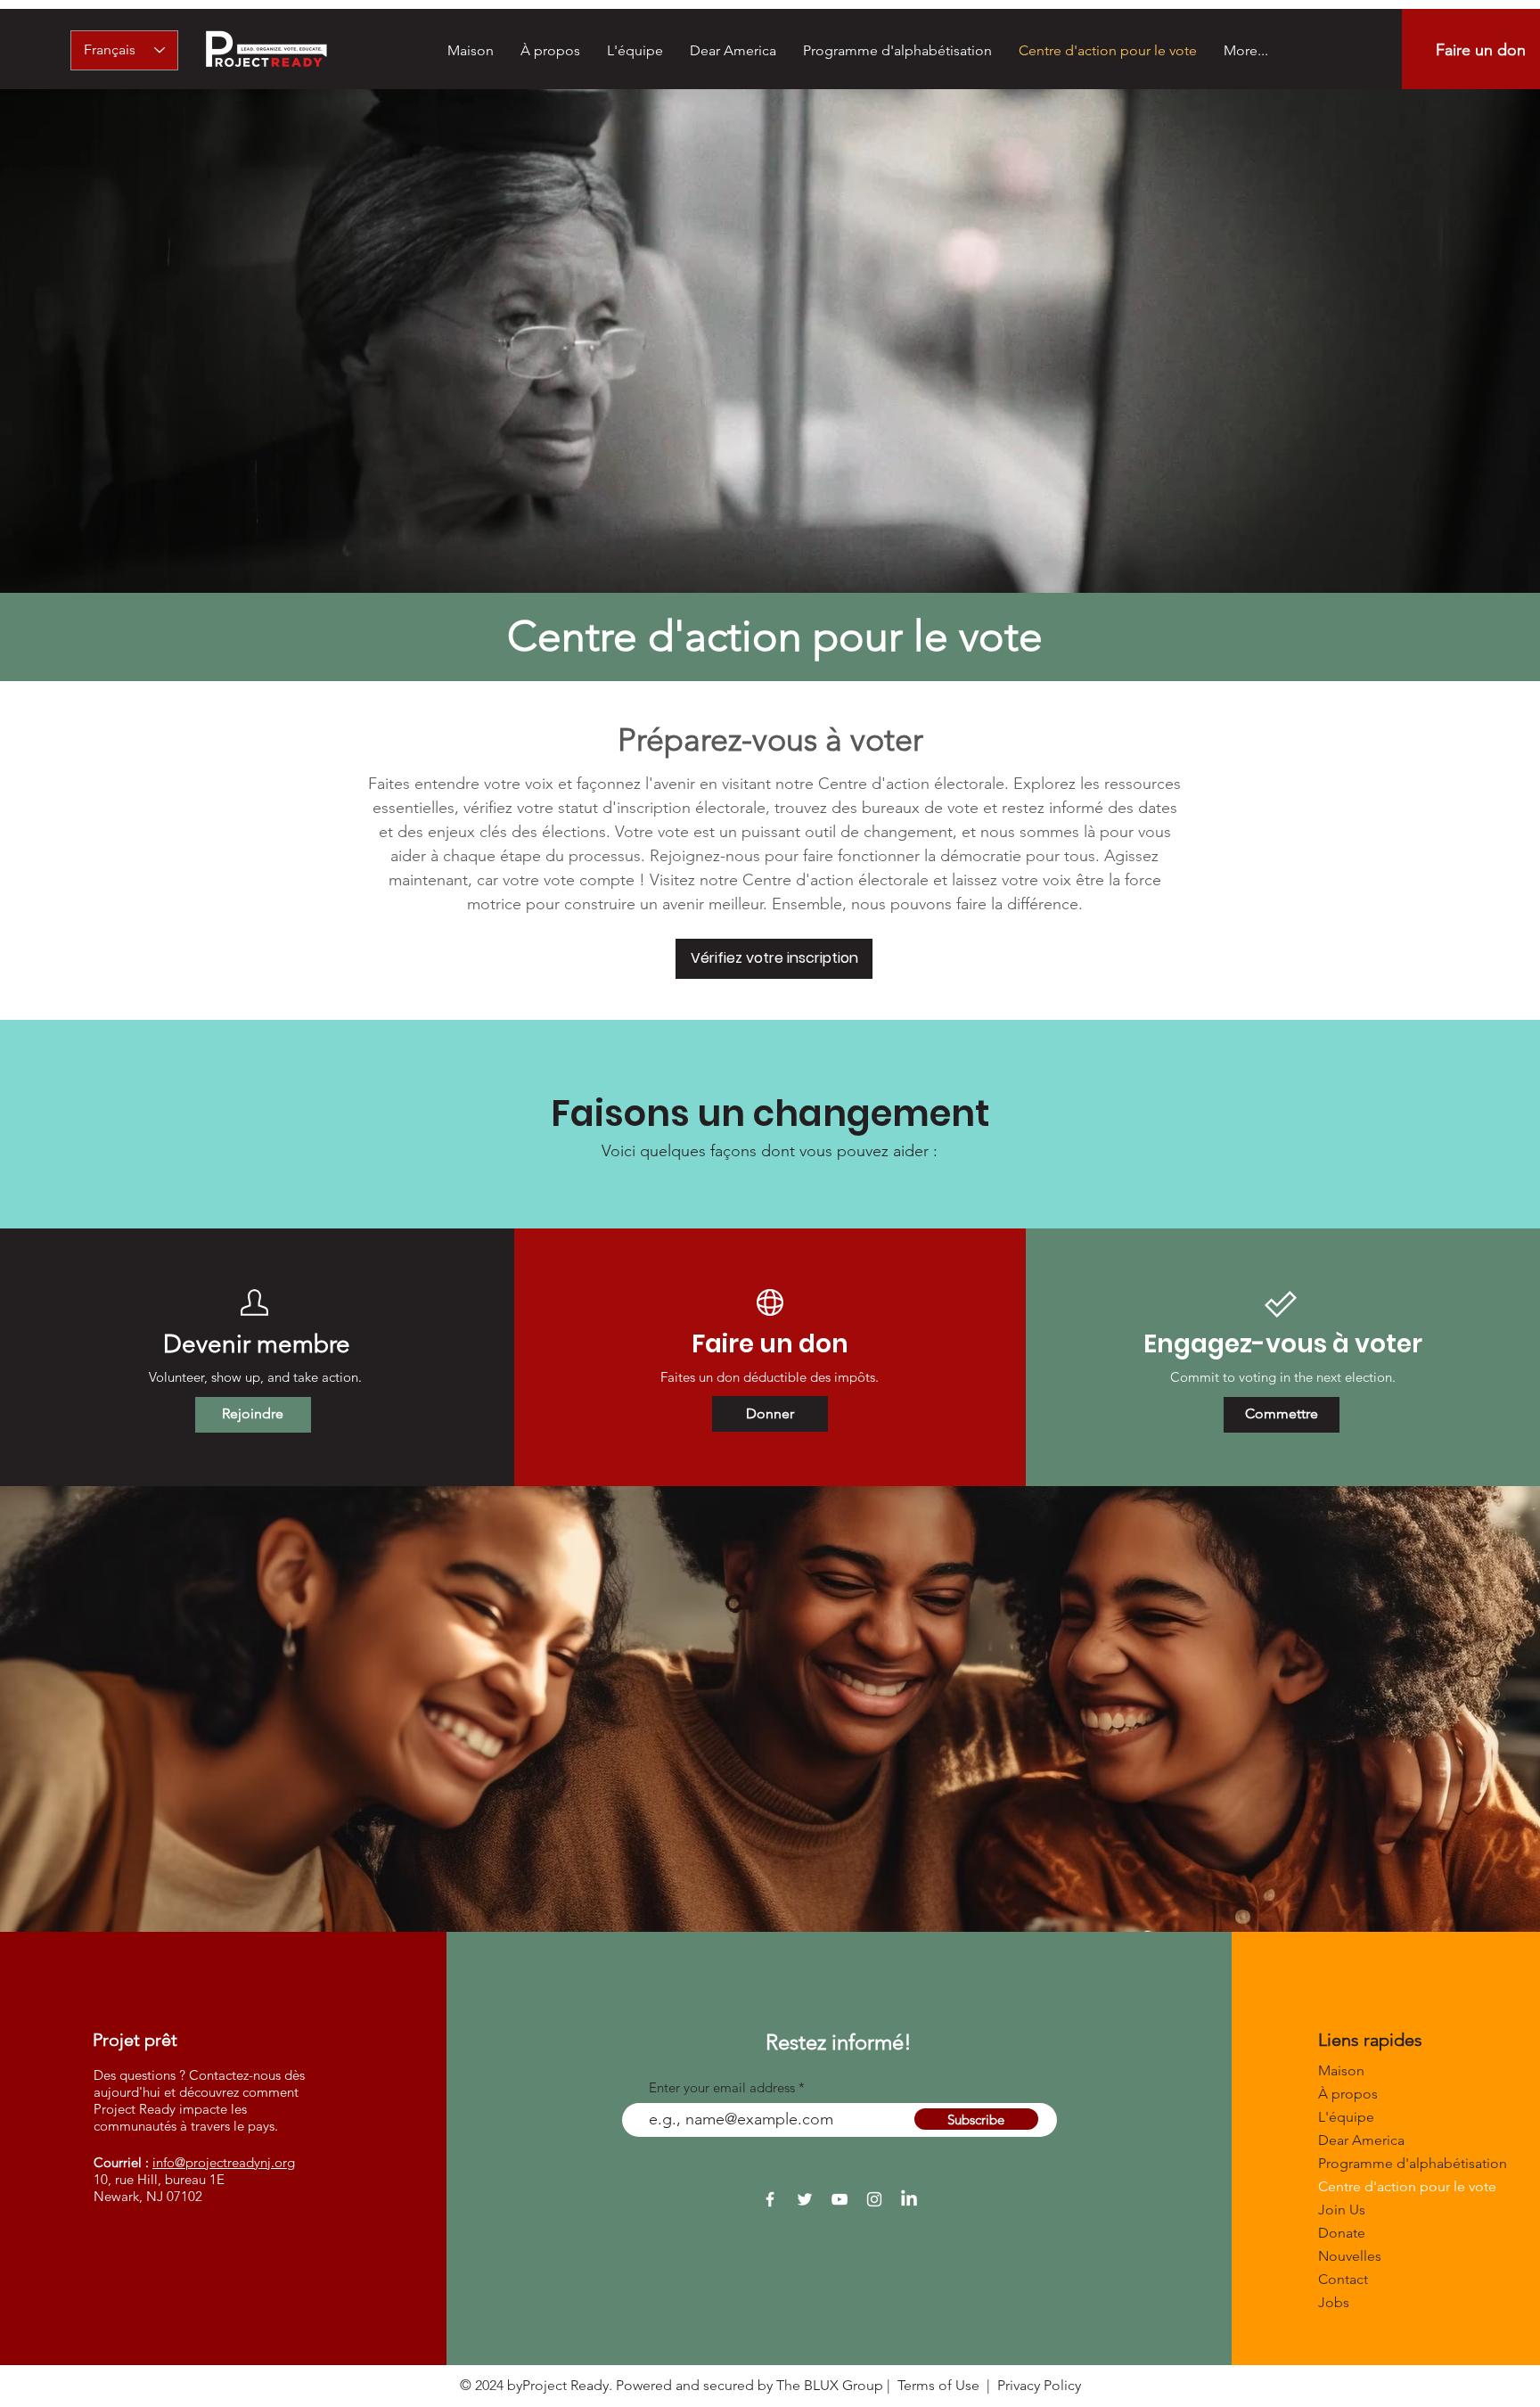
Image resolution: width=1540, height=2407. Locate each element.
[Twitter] (805, 2199)
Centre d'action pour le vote (1381, 2186)
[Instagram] (874, 2199)
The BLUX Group (830, 2385)
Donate (1342, 2233)
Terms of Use (938, 2385)
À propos (1348, 2094)
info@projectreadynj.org (224, 2162)
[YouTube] (840, 2199)
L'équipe (1346, 2117)
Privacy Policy (1039, 2385)
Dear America (1361, 2140)
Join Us (1342, 2210)
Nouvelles (1350, 2256)
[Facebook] (770, 2199)
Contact (1343, 2279)
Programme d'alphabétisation (1381, 2163)
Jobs (1334, 2302)
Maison (1341, 2070)
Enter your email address (722, 2087)
